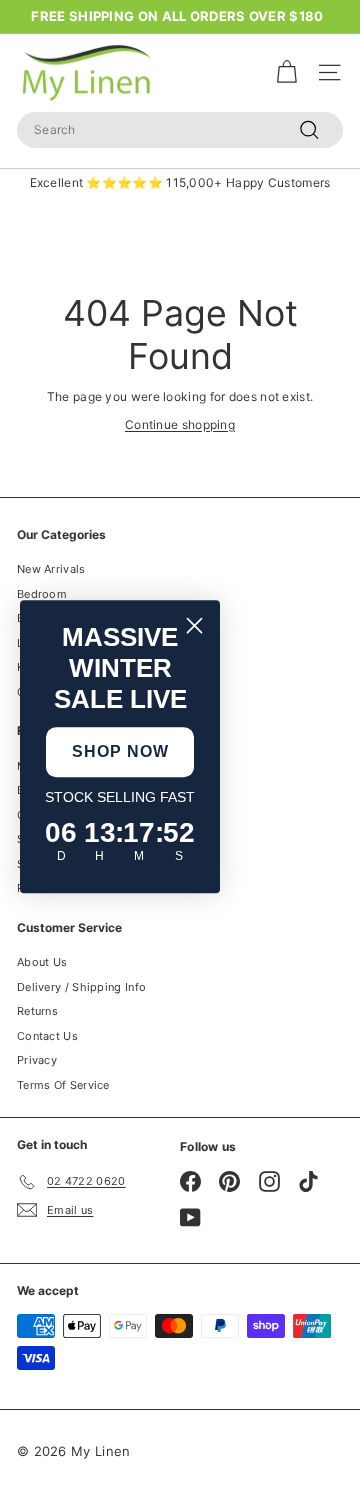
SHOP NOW (120, 751)
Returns (37, 1011)
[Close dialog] (194, 625)
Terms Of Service (63, 1085)
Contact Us (47, 1036)
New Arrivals (51, 569)
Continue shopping (180, 424)
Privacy (37, 1060)
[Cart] (286, 72)
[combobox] (180, 130)
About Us (42, 962)
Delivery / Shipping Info (81, 987)
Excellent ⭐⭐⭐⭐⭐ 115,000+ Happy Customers (180, 182)
